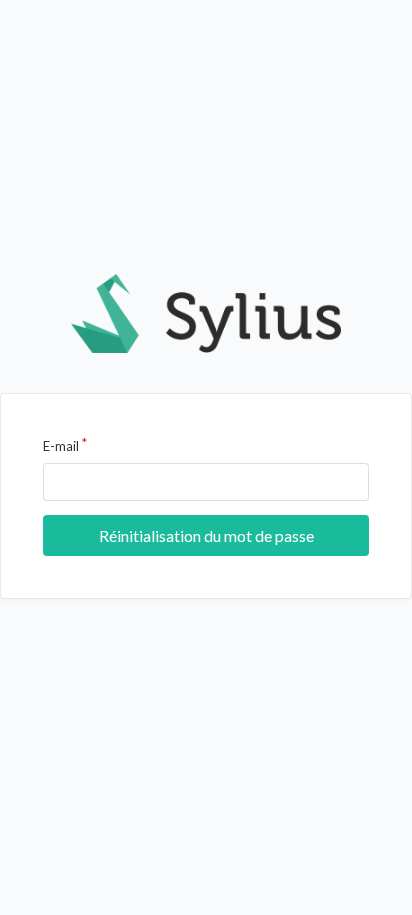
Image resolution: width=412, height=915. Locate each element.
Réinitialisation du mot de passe (206, 535)
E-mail (61, 446)
